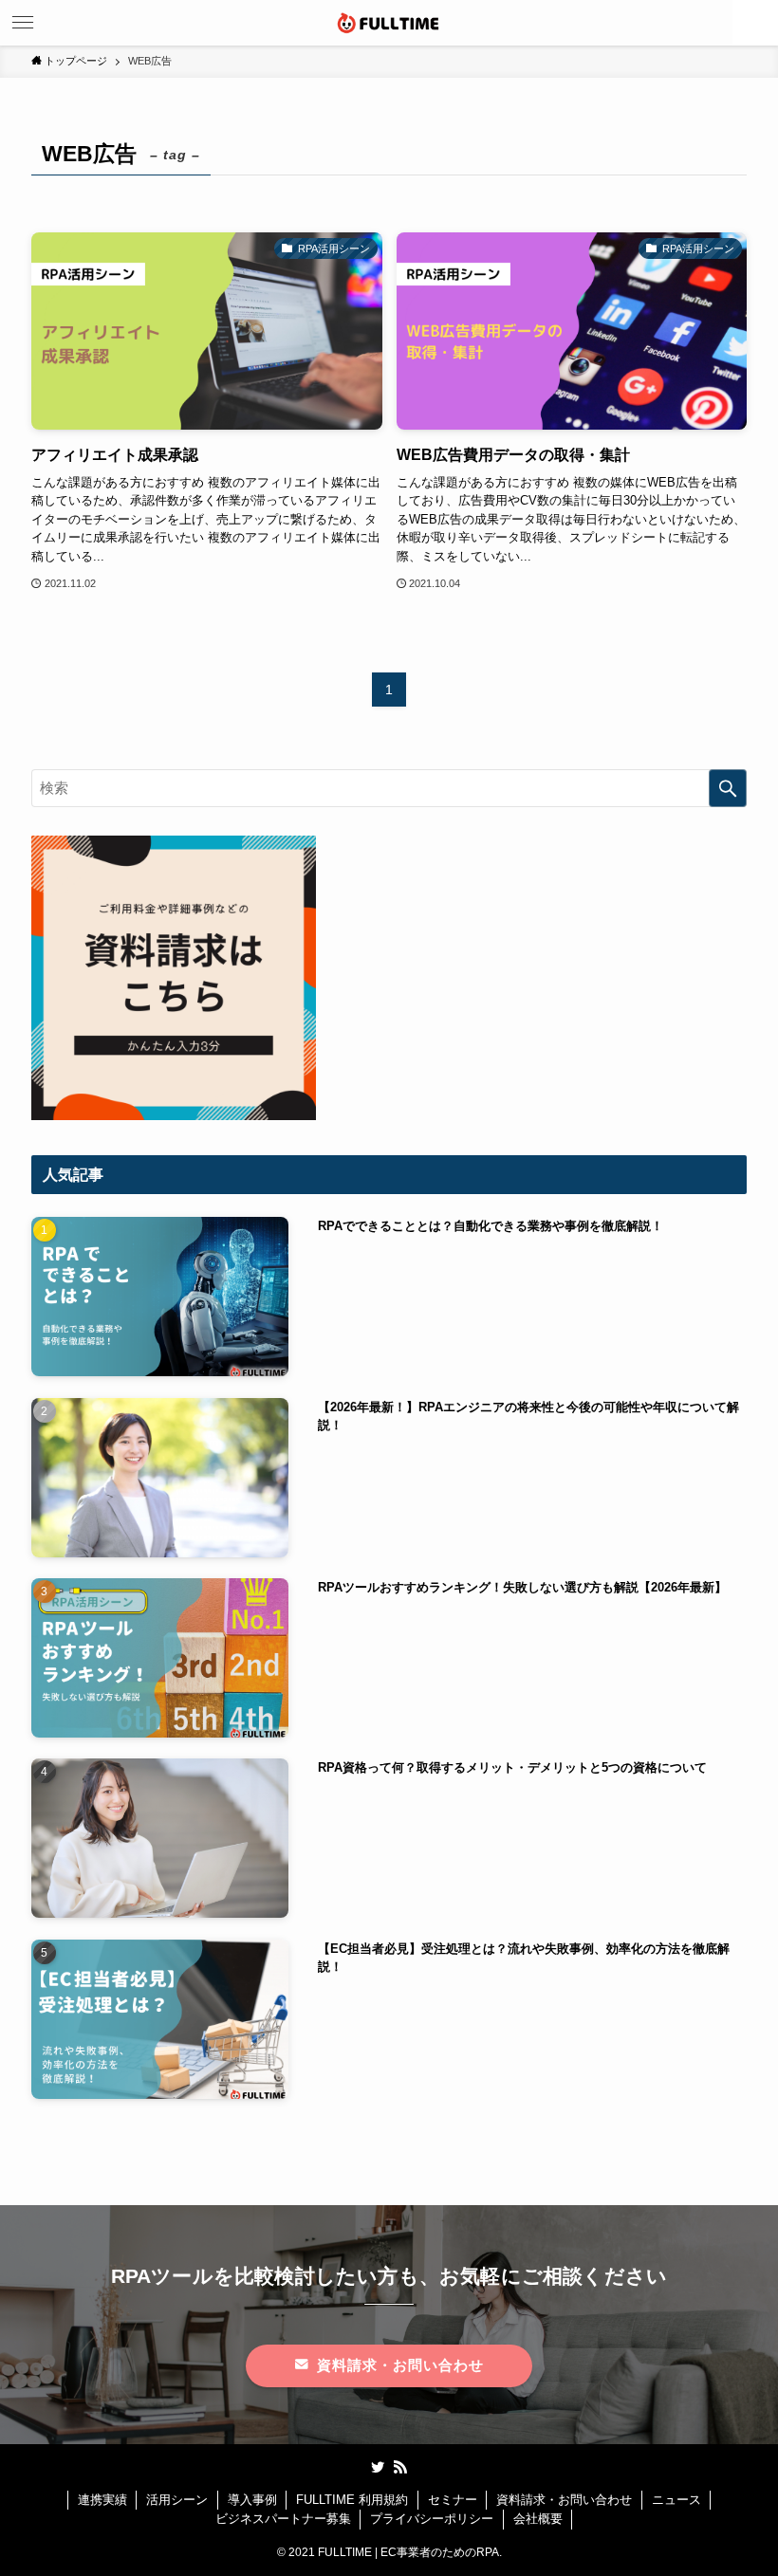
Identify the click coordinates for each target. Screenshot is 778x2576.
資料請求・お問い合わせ (564, 2500)
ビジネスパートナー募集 (283, 2519)
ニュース (676, 2500)
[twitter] (378, 2467)
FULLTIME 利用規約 (352, 2500)
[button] (755, 23)
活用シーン (177, 2500)
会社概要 (538, 2519)
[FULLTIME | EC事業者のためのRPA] (389, 23)
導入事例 (252, 2500)
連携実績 (102, 2500)
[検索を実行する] (728, 788)
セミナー (453, 2500)
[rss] (400, 2467)
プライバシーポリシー (432, 2519)
